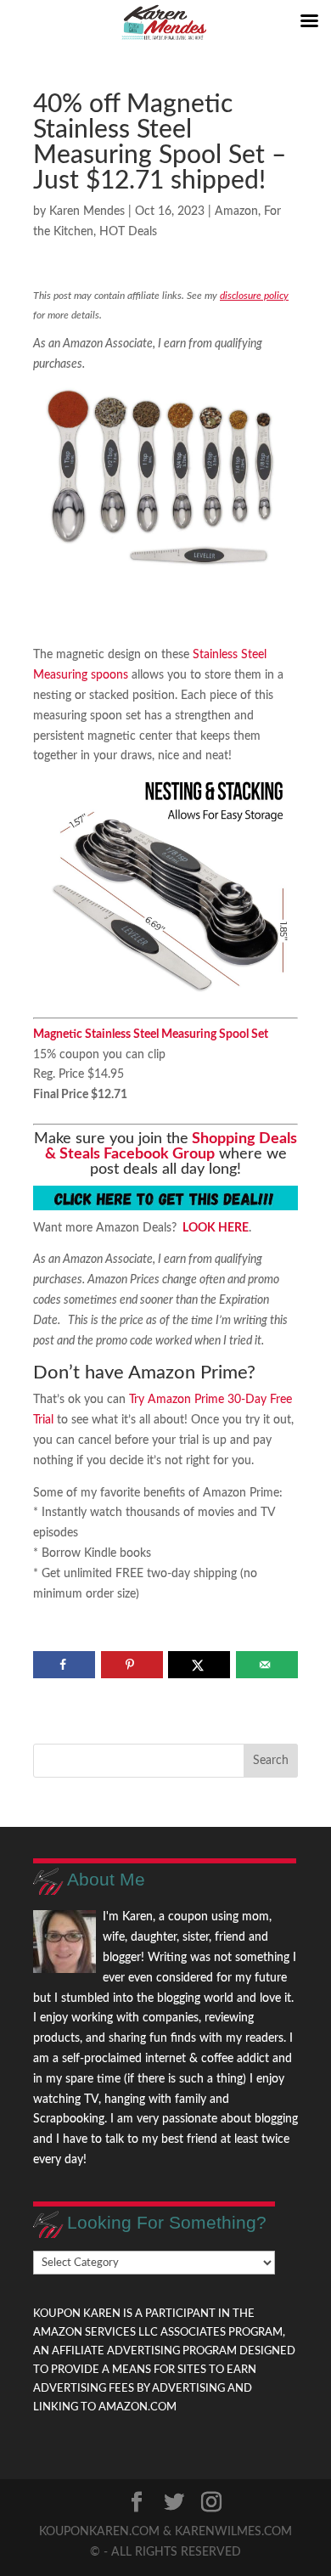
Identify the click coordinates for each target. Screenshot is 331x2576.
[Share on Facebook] (64, 1665)
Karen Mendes (87, 211)
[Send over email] (267, 1665)
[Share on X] (199, 1665)
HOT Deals (128, 232)
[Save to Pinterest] (132, 1665)
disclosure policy (254, 296)
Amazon (236, 211)
